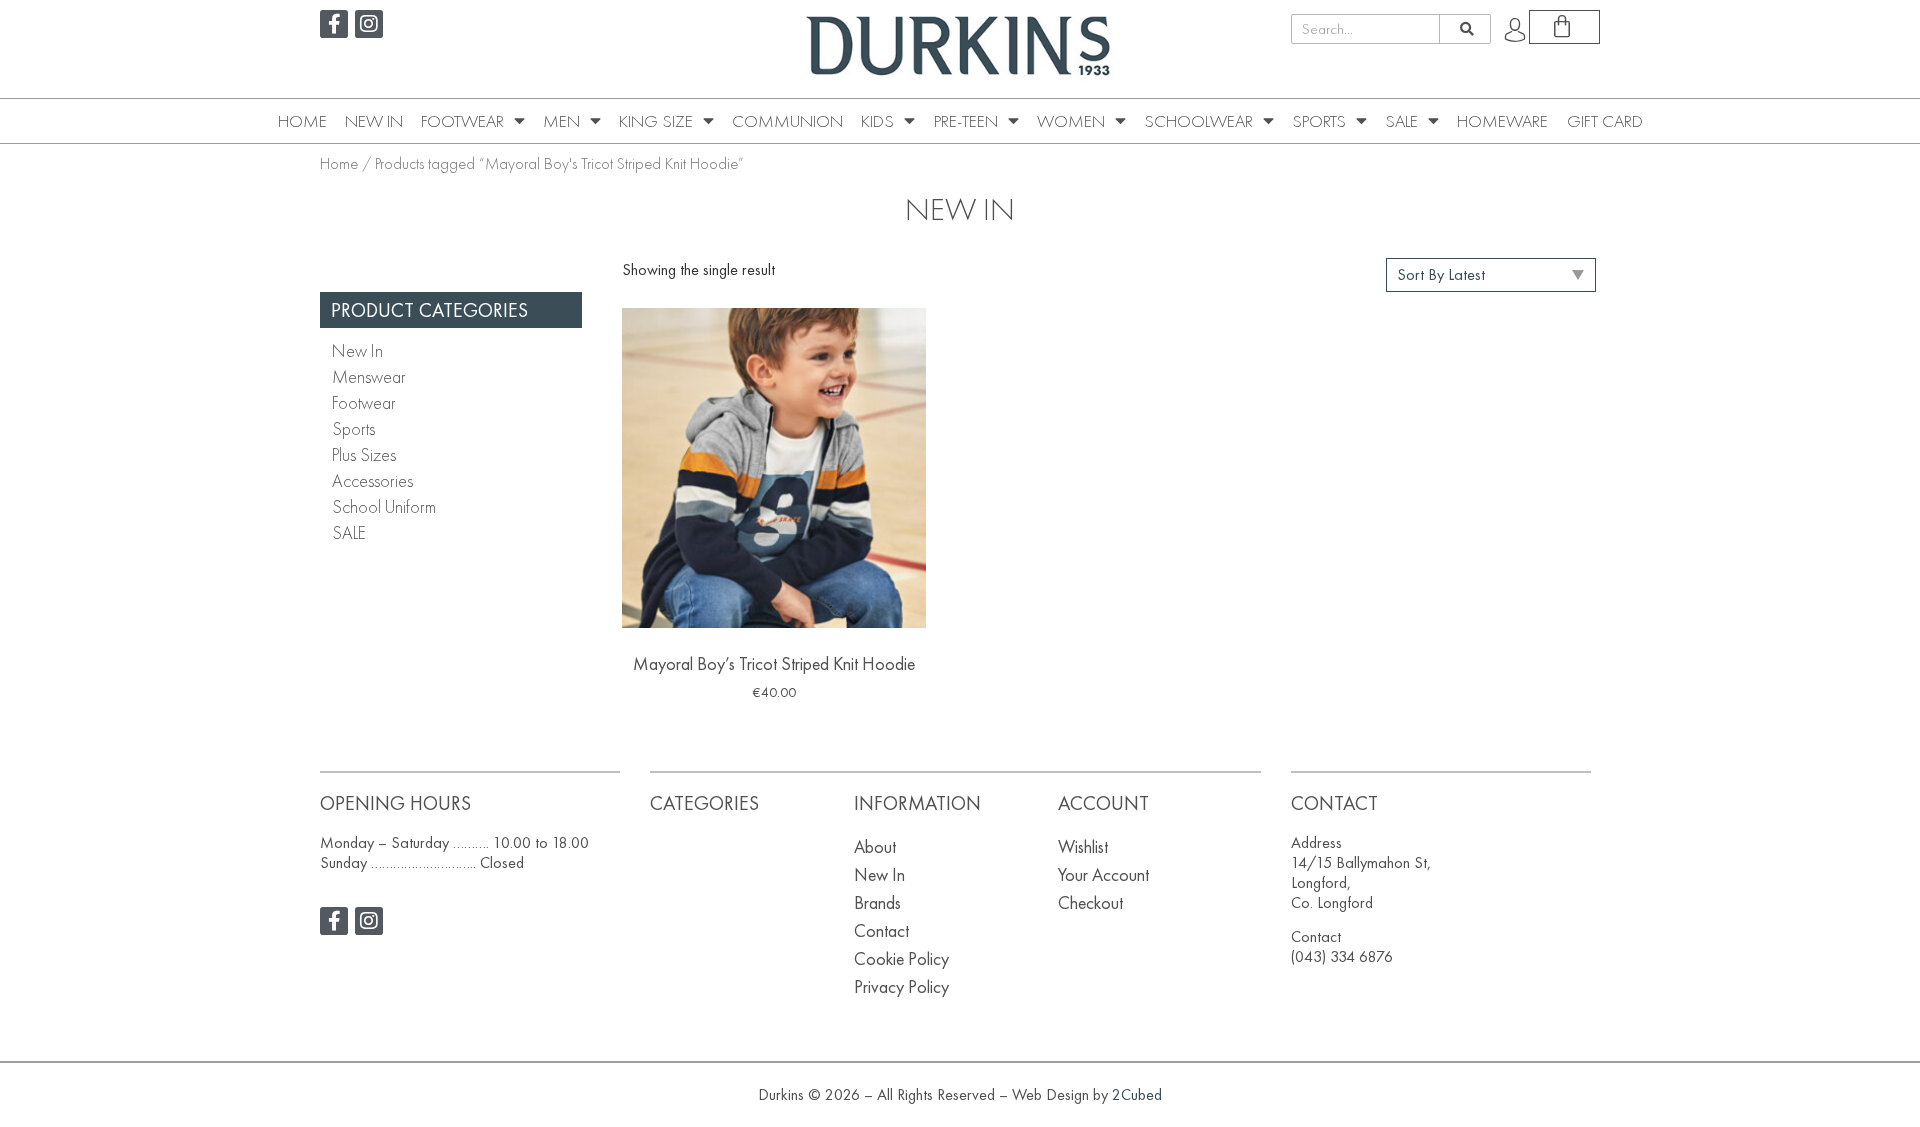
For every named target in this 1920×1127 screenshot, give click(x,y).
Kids (877, 121)
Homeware (1502, 121)
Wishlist (1083, 846)
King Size (656, 121)
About (875, 846)
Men (561, 121)
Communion (787, 121)
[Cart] (1564, 27)
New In (374, 121)
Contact (881, 930)
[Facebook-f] (334, 24)
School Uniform (384, 506)
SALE (1401, 121)
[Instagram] (369, 24)
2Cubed (1137, 1094)
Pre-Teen (966, 121)
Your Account (1103, 874)
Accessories (372, 480)
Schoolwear (1198, 121)
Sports (1319, 121)
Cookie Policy (901, 958)
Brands (877, 902)
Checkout (1090, 902)
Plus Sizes (364, 454)
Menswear (369, 376)
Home (302, 121)
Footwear (462, 121)
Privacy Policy (901, 986)
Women (1071, 121)
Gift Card (1605, 121)
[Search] (1464, 29)
